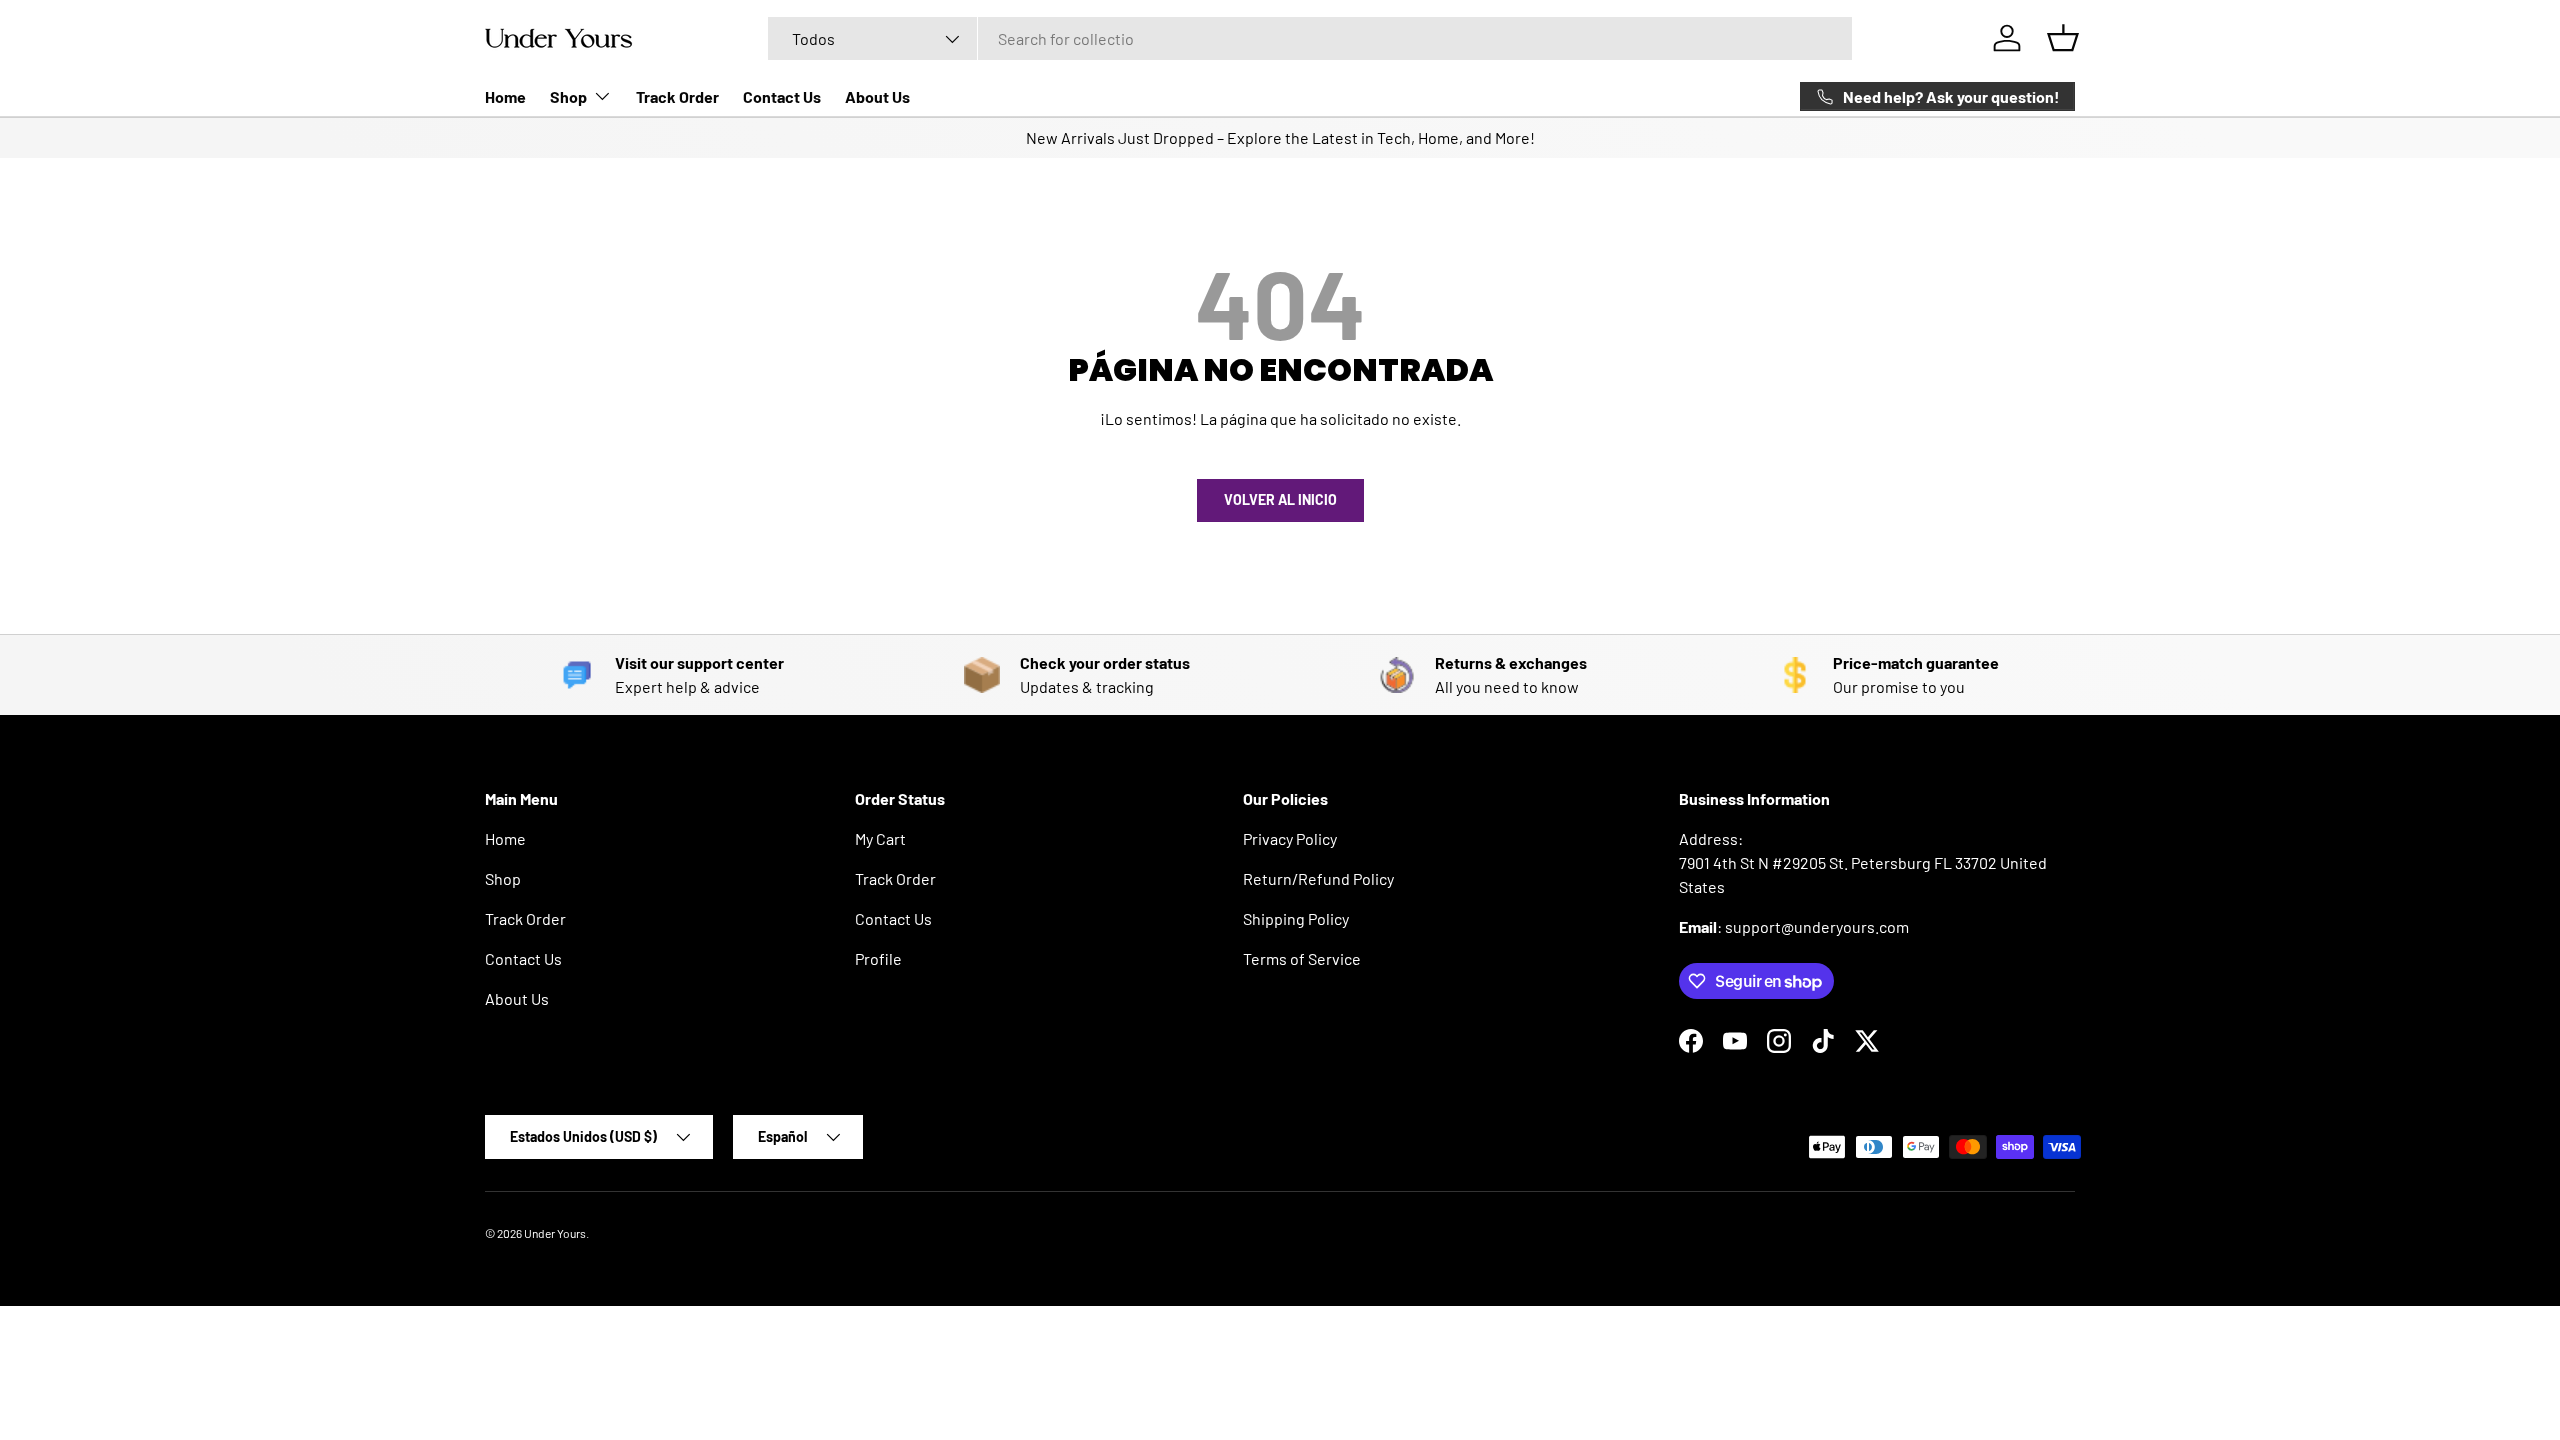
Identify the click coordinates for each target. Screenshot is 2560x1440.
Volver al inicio (1280, 499)
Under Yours (555, 1233)
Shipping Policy (1296, 918)
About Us (877, 96)
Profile (878, 958)
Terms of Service (1302, 958)
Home (505, 96)
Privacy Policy (1290, 838)
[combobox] (1309, 38)
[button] (2063, 38)
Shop (568, 96)
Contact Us (782, 96)
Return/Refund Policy (1318, 878)
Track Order (677, 96)
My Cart (880, 838)
